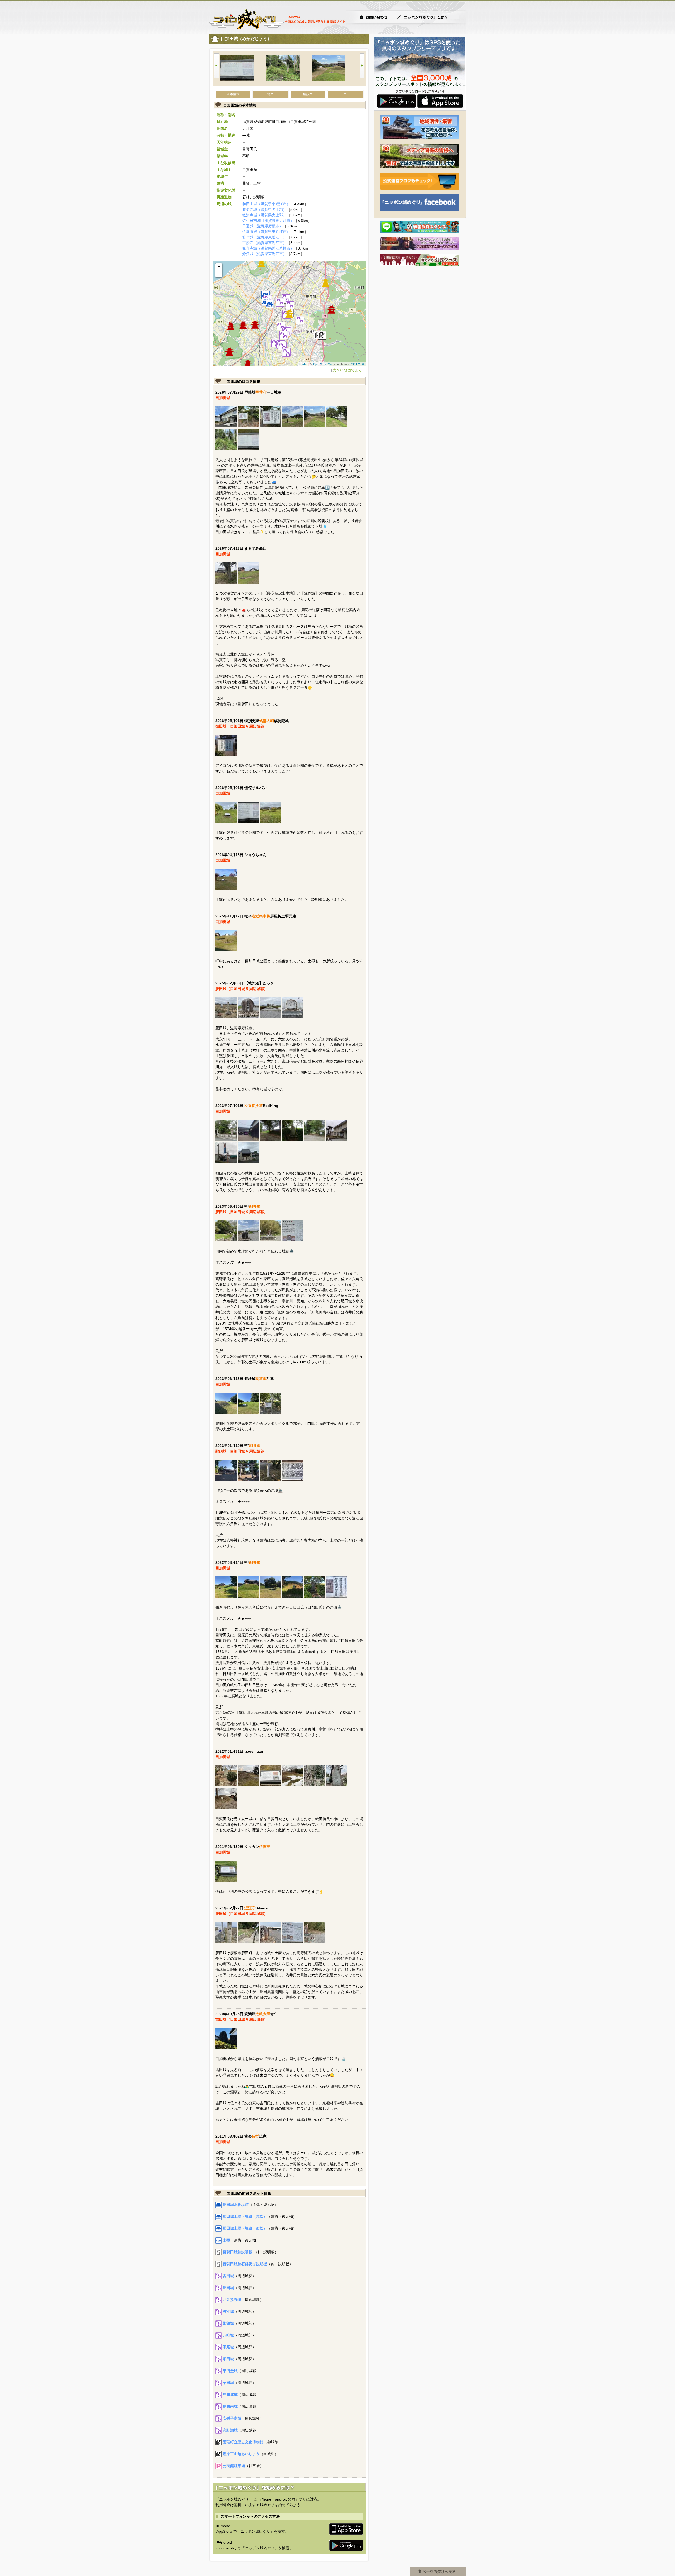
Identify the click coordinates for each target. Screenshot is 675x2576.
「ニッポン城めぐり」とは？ (428, 17)
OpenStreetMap (323, 364)
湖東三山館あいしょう (241, 2454)
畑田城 (228, 2359)
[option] (243, 68)
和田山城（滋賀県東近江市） (266, 204)
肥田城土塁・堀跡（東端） (245, 2216)
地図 (271, 94)
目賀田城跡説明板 (238, 2252)
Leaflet (303, 364)
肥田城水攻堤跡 (236, 2205)
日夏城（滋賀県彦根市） (263, 226)
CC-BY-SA (358, 364)
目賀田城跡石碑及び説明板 (245, 2264)
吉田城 (228, 2276)
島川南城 (230, 2406)
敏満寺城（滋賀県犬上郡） (264, 215)
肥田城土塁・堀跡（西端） (245, 2228)
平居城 (228, 2347)
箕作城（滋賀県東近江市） (264, 237)
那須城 (228, 2323)
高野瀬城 (230, 2430)
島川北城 (230, 2395)
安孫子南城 (232, 2418)
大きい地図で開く (347, 370)
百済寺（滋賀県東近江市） (264, 243)
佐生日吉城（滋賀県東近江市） (268, 221)
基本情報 (233, 94)
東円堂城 (230, 2371)
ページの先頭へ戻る (438, 2572)
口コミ (345, 94)
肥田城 (228, 2288)
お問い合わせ (373, 17)
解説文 (308, 94)
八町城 (228, 2335)
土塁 (226, 2240)
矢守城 (228, 2311)
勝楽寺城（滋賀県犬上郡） (264, 209)
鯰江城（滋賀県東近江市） (264, 254)
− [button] (219, 274)
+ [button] (219, 267)
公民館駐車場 (234, 2466)
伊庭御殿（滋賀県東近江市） (266, 232)
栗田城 (228, 2383)
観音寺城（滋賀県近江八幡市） (268, 248)
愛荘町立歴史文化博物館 (243, 2442)
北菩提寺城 (232, 2300)
